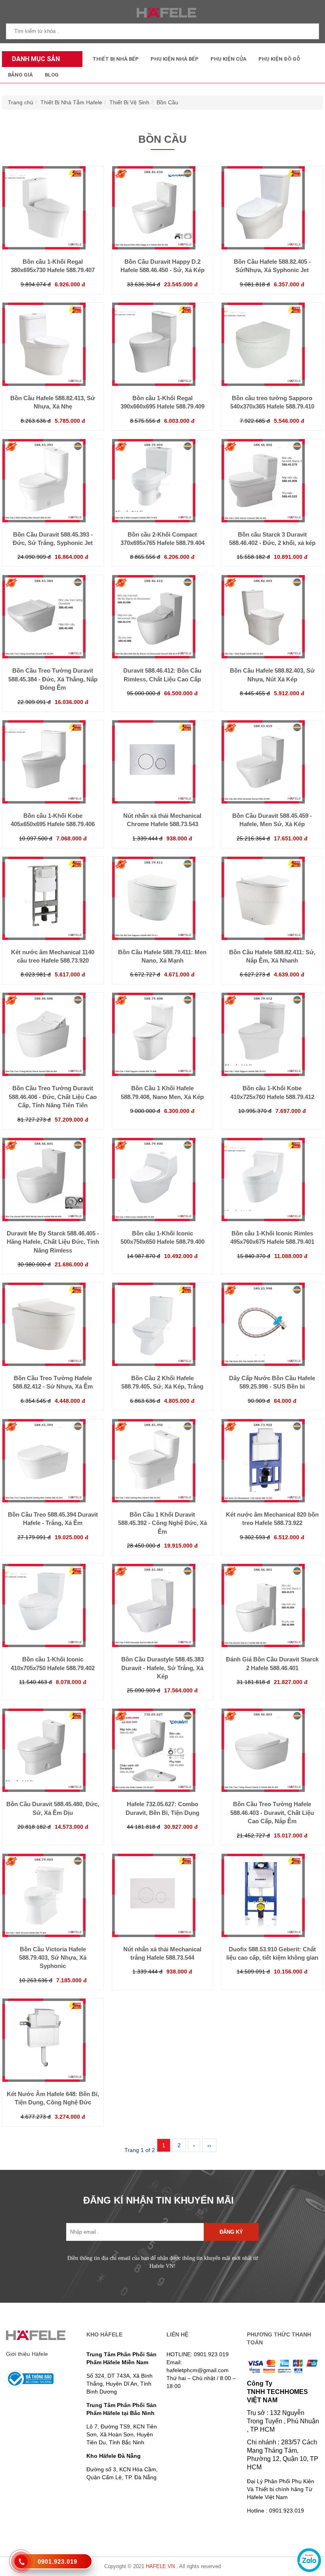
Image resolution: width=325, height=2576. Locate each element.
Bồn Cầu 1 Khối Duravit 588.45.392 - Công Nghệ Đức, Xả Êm (162, 1523)
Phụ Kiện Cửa (228, 59)
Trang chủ (21, 102)
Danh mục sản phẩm (34, 61)
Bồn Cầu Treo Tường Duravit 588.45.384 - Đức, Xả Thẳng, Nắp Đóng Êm (53, 679)
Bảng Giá (20, 75)
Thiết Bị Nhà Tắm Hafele (71, 102)
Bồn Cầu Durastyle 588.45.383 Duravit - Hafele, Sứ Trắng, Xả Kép (162, 1668)
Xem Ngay (53, 234)
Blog (52, 75)
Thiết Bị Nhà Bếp (116, 59)
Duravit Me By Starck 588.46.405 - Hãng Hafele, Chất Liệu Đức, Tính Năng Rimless (53, 1242)
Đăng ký (231, 2232)
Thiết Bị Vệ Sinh (129, 102)
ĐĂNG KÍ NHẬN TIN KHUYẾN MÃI (159, 2200)
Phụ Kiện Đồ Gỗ (279, 59)
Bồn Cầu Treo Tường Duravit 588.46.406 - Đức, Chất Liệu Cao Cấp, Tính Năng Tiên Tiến (53, 1097)
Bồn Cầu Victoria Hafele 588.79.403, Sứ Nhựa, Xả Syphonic (53, 1958)
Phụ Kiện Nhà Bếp (175, 59)
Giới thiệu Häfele (27, 2354)
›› (209, 2145)
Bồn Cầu (167, 102)
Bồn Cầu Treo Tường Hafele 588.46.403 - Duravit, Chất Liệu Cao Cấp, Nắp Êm (272, 1813)
